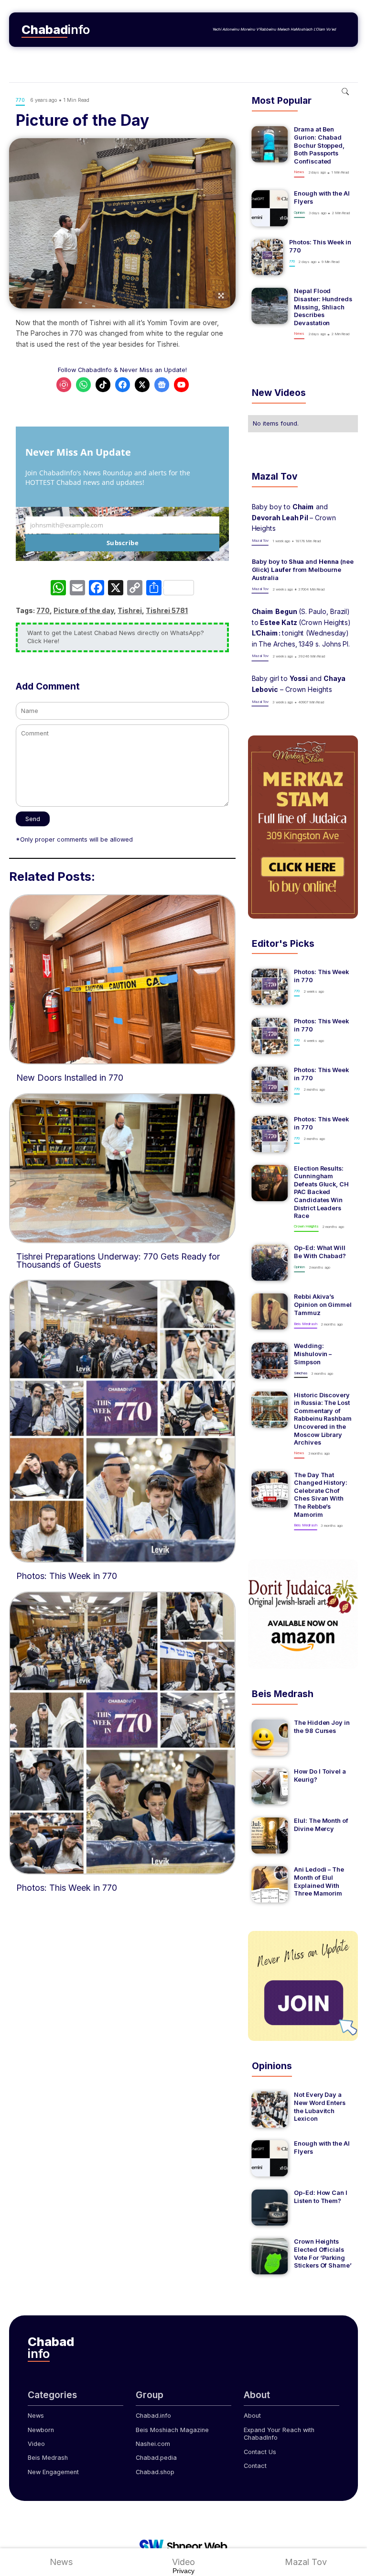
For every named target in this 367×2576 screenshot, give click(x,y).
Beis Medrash (48, 2458)
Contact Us (260, 2452)
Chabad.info (153, 2416)
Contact (255, 2466)
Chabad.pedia (156, 2458)
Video (36, 2444)
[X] (116, 589)
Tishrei (130, 610)
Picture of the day (84, 610)
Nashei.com (153, 2444)
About (252, 2416)
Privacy (183, 2571)
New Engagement (53, 2472)
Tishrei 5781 (167, 610)
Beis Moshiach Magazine (172, 2430)
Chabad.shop (155, 2472)
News (36, 2416)
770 (43, 610)
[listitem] (303, 152)
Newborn (41, 2430)
